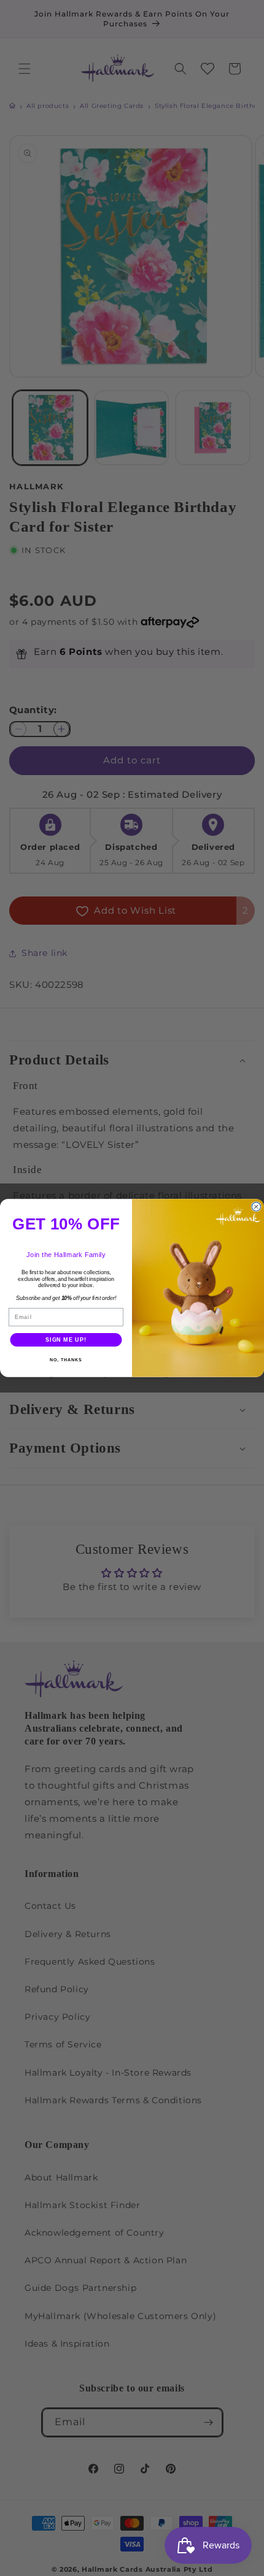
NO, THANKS (66, 1360)
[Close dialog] (256, 1207)
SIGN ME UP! (66, 1340)
